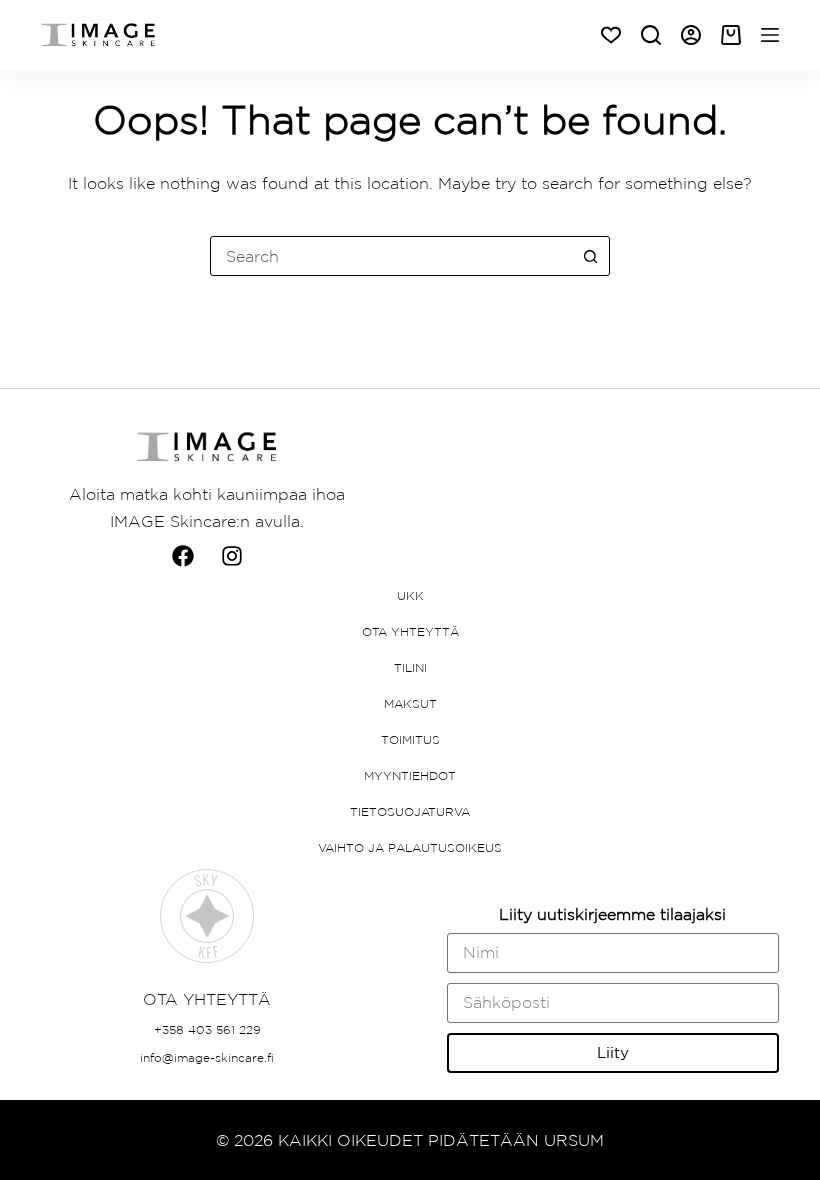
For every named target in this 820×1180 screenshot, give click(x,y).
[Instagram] (232, 556)
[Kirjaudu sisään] (691, 35)
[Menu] (770, 35)
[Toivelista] (611, 35)
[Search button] (590, 256)
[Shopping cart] (731, 35)
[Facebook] (183, 556)
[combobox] (391, 256)
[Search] (651, 35)
